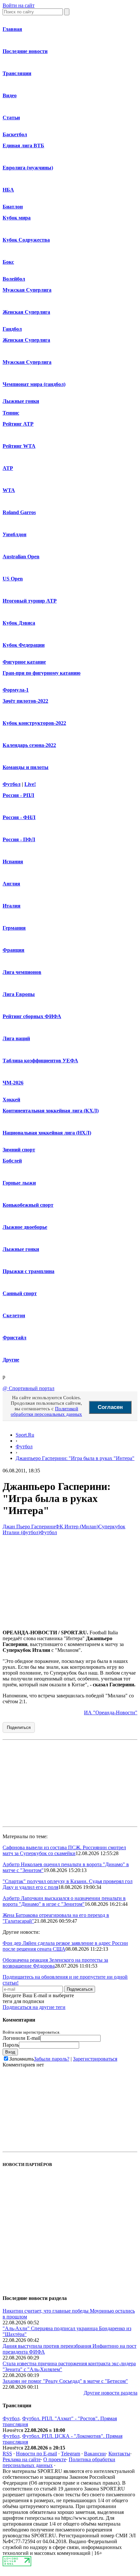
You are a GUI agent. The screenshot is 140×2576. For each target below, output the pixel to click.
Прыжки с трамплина (28, 1271)
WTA (9, 490)
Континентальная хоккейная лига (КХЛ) (51, 1111)
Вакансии (95, 2454)
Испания (13, 862)
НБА (8, 190)
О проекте (55, 2459)
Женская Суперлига (26, 312)
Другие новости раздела (111, 2393)
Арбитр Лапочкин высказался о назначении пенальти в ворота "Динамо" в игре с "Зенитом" (64, 1901)
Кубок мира (17, 218)
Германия (14, 928)
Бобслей (12, 1161)
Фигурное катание (24, 662)
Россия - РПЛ (18, 795)
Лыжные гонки (21, 401)
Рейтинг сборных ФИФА (32, 1016)
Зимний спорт (19, 1150)
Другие (11, 1360)
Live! (30, 784)
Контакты (119, 2454)
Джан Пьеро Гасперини (29, 1527)
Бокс (8, 262)
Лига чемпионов (22, 972)
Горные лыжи (19, 1183)
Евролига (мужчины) (28, 168)
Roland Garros (19, 512)
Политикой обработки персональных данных (46, 1411)
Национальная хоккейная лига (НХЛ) (47, 1133)
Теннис (11, 413)
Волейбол (14, 279)
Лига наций (16, 1038)
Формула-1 (16, 690)
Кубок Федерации (24, 645)
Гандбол (12, 329)
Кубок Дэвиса (19, 623)
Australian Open (21, 557)
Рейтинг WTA (19, 446)
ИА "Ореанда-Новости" (111, 1713)
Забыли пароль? (52, 2059)
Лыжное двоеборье (25, 1227)
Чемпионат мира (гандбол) (34, 384)
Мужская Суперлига (27, 290)
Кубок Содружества (26, 240)
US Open (13, 579)
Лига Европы (19, 994)
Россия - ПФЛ (19, 839)
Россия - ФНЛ (19, 817)
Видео (10, 95)
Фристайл (14, 1338)
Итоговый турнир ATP (30, 601)
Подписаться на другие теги (34, 2007)
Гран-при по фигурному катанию (42, 673)
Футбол (12, 784)
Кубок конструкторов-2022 (34, 723)
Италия (12, 906)
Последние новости (25, 51)
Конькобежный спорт (28, 1205)
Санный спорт (20, 1293)
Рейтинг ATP (18, 424)
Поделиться (19, 1727)
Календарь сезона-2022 (29, 745)
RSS (7, 2454)
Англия (11, 884)
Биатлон (13, 207)
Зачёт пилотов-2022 (25, 701)
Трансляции (17, 73)
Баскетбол (15, 134)
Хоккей (11, 1100)
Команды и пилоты (26, 767)
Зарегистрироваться (95, 2059)
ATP (8, 468)
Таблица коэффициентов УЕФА (40, 1061)
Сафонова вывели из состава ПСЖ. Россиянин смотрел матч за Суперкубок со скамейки (64, 1850)
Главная (12, 29)
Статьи (11, 118)
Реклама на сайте (22, 2459)
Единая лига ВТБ (23, 146)
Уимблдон (14, 534)
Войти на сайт (19, 5)
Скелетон (14, 1315)
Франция (14, 950)
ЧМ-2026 (13, 1083)
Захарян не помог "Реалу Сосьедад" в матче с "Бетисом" (65, 2381)
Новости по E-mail (36, 2454)
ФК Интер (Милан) (77, 1527)
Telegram (70, 2454)
